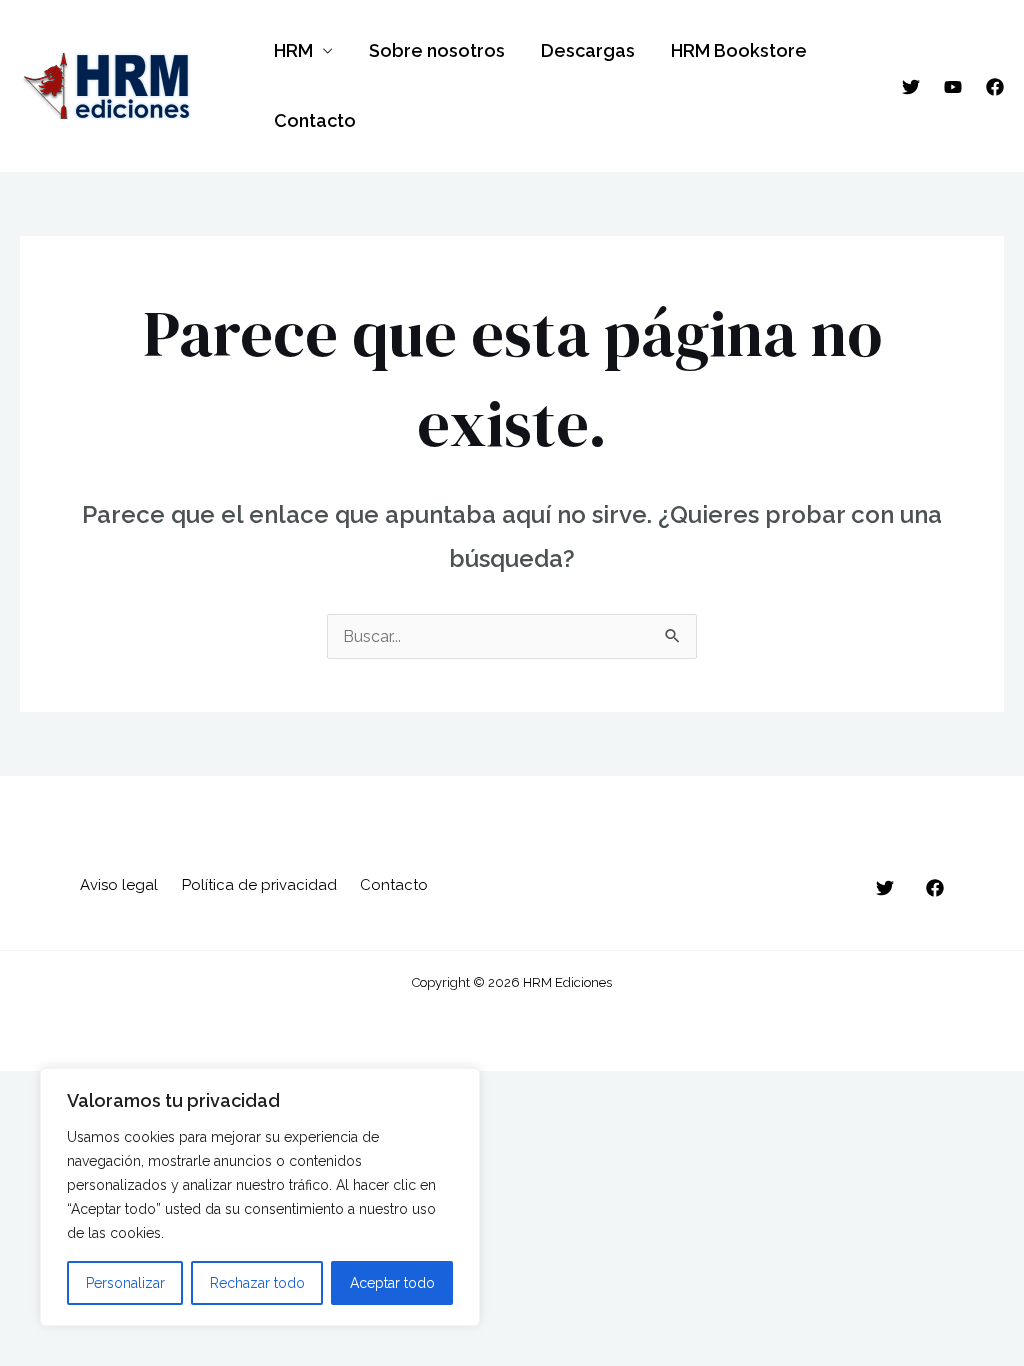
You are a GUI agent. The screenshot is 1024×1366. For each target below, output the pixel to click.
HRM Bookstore (739, 50)
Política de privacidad (259, 885)
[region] (260, 1197)
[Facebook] (995, 87)
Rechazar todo (257, 1283)
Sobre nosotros (437, 50)
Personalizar (125, 1283)
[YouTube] (953, 87)
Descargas (588, 50)
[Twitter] (911, 87)
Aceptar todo (392, 1283)
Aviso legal (119, 885)
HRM (293, 50)
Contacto (315, 120)
